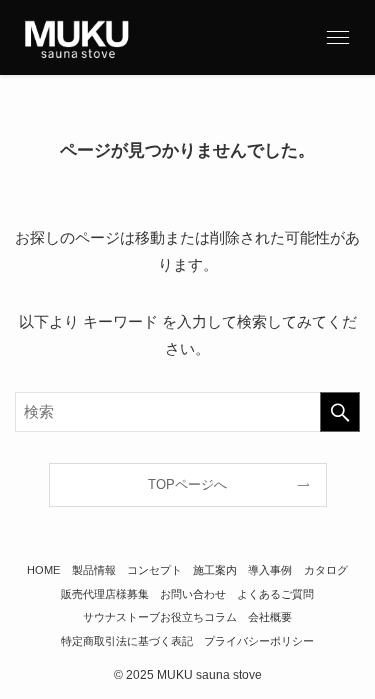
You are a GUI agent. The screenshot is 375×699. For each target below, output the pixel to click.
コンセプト (154, 570)
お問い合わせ (193, 594)
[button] (337, 37)
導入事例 (270, 570)
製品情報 (94, 570)
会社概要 (270, 617)
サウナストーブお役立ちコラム (160, 617)
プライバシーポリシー (259, 641)
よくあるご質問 (275, 594)
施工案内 (215, 570)
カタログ (326, 570)
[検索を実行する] (340, 412)
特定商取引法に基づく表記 (127, 641)
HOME (43, 570)
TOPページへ (187, 484)
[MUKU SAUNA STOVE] (77, 37)
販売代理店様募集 (105, 594)
